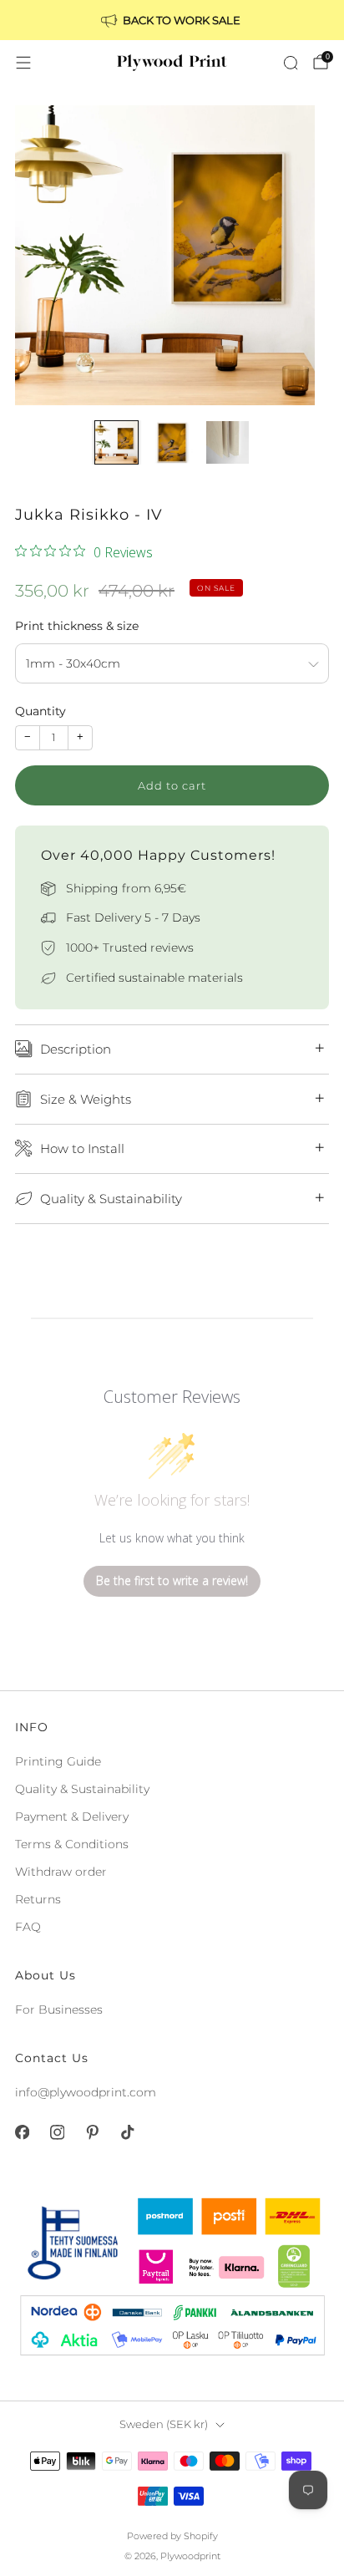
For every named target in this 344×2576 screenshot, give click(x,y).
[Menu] (23, 63)
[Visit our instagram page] (57, 2132)
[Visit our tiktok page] (127, 2132)
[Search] (291, 63)
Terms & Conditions (72, 1844)
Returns (38, 1899)
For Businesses (59, 2009)
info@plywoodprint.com (86, 2092)
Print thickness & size (77, 626)
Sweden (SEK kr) (164, 2424)
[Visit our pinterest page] (92, 2132)
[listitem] (172, 20)
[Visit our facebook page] (22, 2132)
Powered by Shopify (172, 2536)
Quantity (40, 711)
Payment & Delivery (72, 1816)
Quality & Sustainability (82, 1789)
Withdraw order (61, 1872)
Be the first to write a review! (172, 1580)
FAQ (28, 1927)
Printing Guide (58, 1761)
